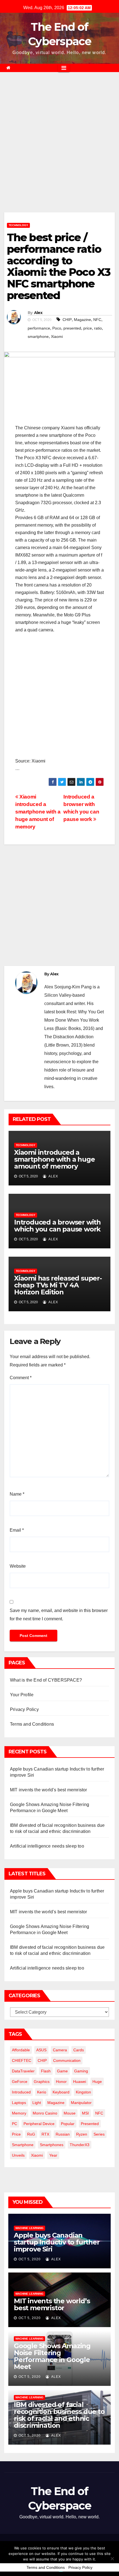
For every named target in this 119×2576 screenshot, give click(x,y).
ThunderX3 (80, 2145)
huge (97, 2082)
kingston (83, 2092)
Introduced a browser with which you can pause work (57, 1226)
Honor (61, 2082)
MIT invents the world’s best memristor (49, 1790)
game (62, 2071)
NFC (97, 320)
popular (68, 2124)
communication (67, 2060)
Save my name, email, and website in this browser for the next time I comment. (59, 1615)
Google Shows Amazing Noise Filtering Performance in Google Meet (52, 2356)
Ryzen (82, 2134)
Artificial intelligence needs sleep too (47, 1846)
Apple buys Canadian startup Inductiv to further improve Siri (57, 2242)
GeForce (20, 2082)
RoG (31, 2134)
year (53, 2155)
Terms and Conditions (32, 1724)
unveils (18, 2155)
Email (17, 1530)
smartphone (38, 336)
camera (60, 2050)
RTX (45, 2134)
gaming (81, 2071)
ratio (98, 328)
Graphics (42, 2082)
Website (18, 1566)
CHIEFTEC (22, 2060)
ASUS (41, 2050)
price (88, 328)
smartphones (52, 2145)
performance (39, 328)
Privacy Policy (24, 1709)
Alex (38, 313)
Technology (18, 225)
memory (19, 2113)
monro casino (45, 2113)
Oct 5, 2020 (30, 2259)
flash (46, 2071)
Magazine (82, 320)
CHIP (67, 320)
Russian (63, 2134)
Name (17, 1494)
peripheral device (39, 2124)
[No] (112, 2559)
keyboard (61, 2092)
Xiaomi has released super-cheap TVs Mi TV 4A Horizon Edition (58, 1285)
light (37, 2103)
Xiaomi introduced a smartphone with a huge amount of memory (38, 812)
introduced (21, 2092)
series (99, 2134)
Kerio (42, 2092)
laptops (19, 2103)
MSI (85, 2113)
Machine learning (29, 2228)
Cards (79, 2050)
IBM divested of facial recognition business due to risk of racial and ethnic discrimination (59, 2415)
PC (15, 2124)
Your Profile (22, 1695)
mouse (70, 2113)
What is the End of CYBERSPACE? (46, 1680)
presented (72, 328)
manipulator (81, 2103)
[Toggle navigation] (64, 68)
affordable (21, 2050)
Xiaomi (57, 336)
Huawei (80, 2082)
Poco (57, 328)
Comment (21, 1378)
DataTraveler (23, 2071)
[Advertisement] (59, 151)
